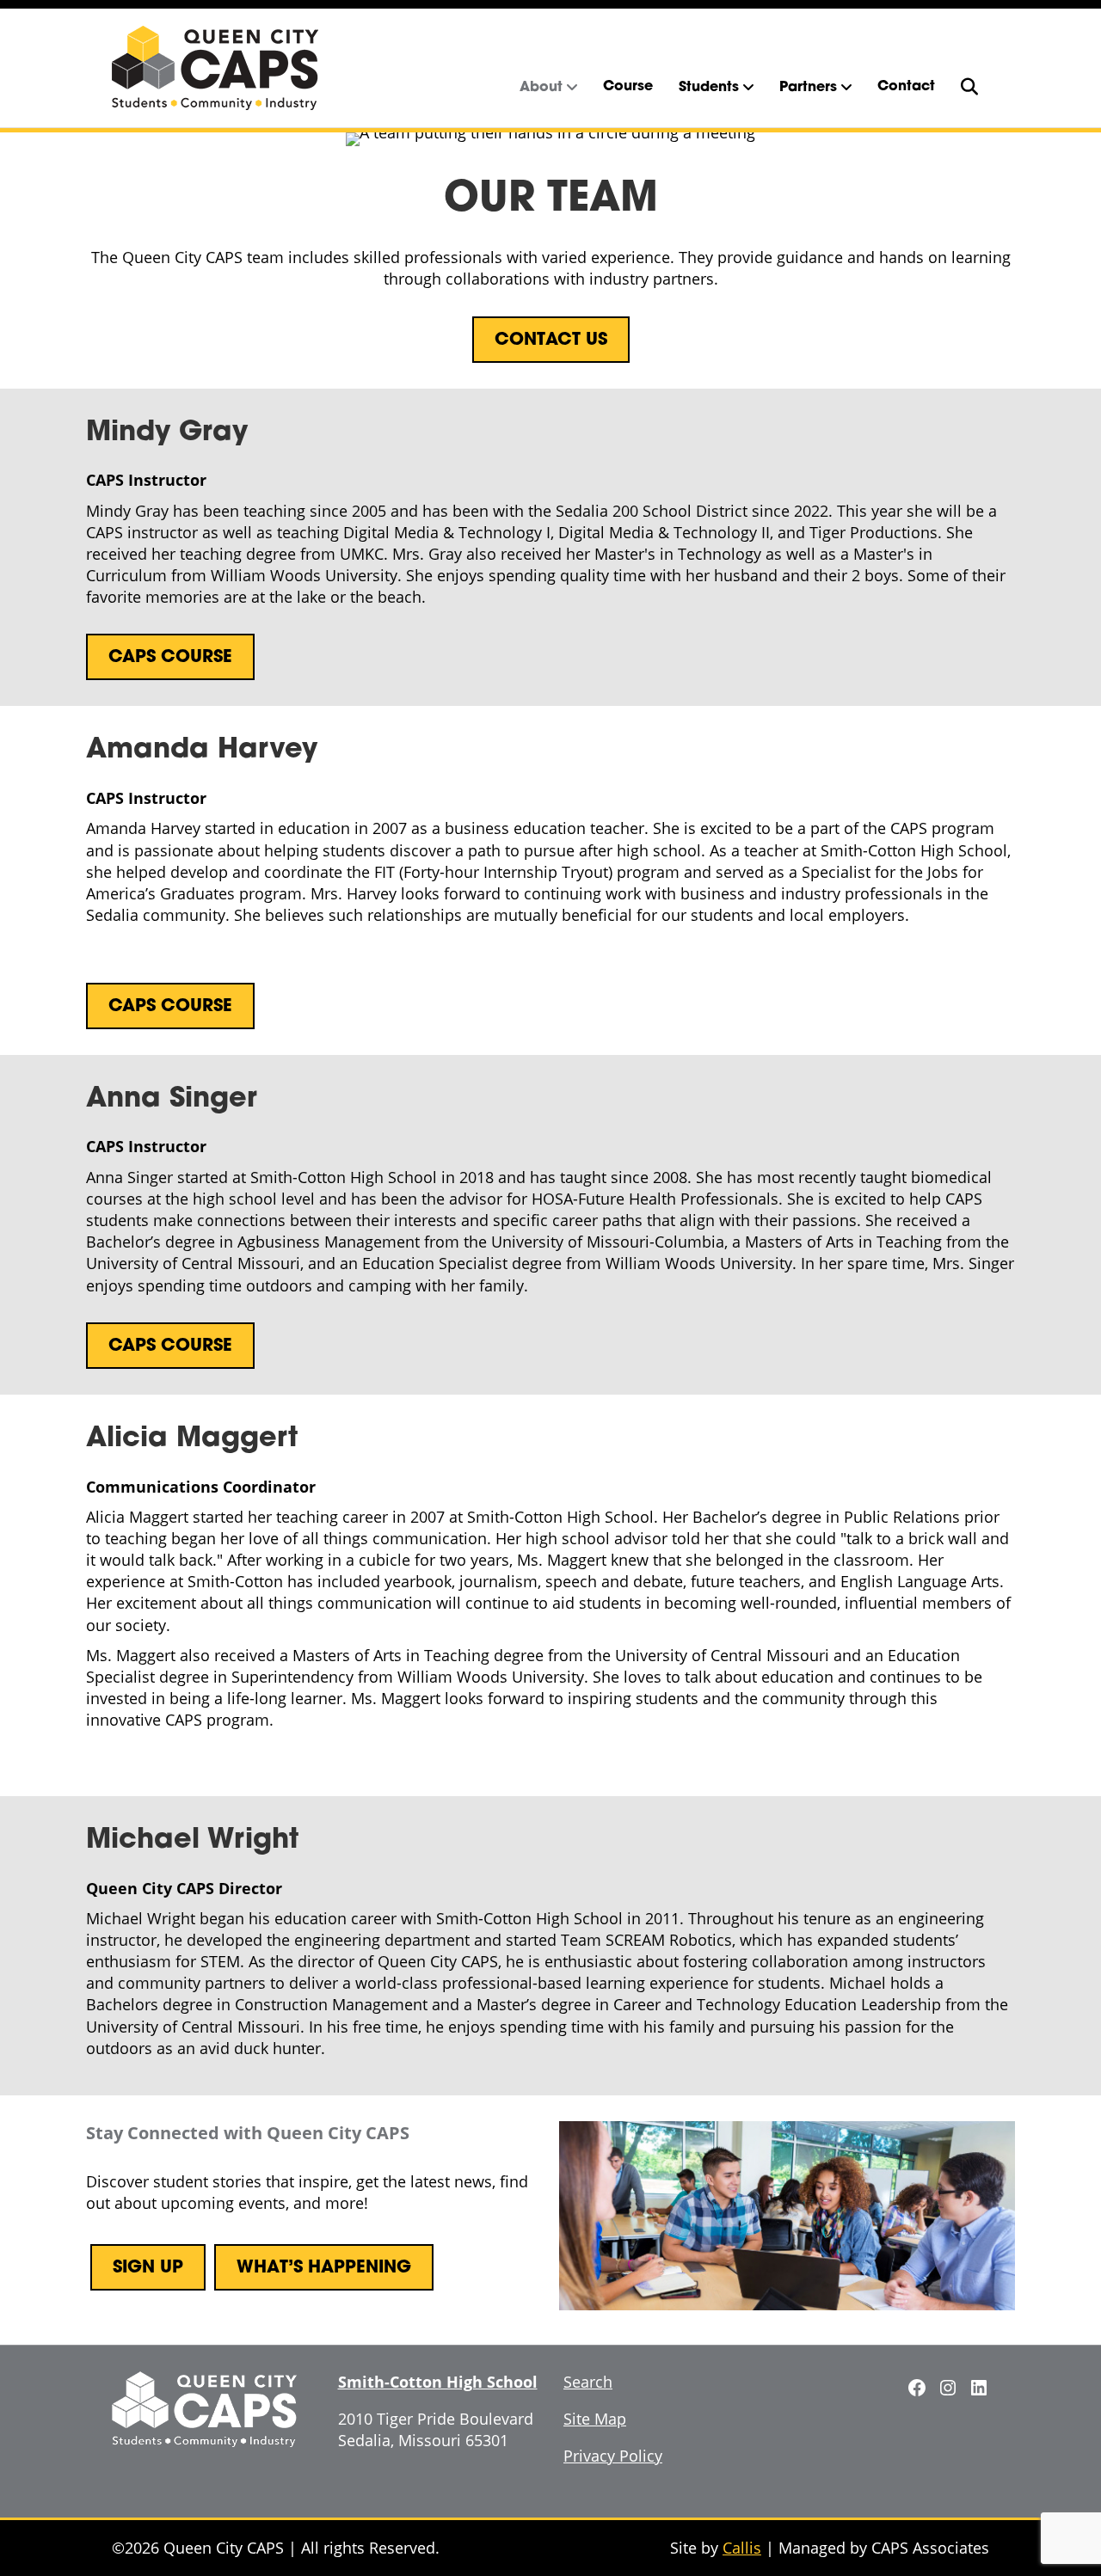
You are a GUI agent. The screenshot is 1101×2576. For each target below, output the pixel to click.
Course (628, 87)
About (541, 88)
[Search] (969, 87)
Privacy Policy (613, 2456)
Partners (808, 88)
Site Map (595, 2419)
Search (588, 2382)
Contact (906, 87)
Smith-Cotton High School (438, 2382)
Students (709, 88)
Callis (742, 2548)
